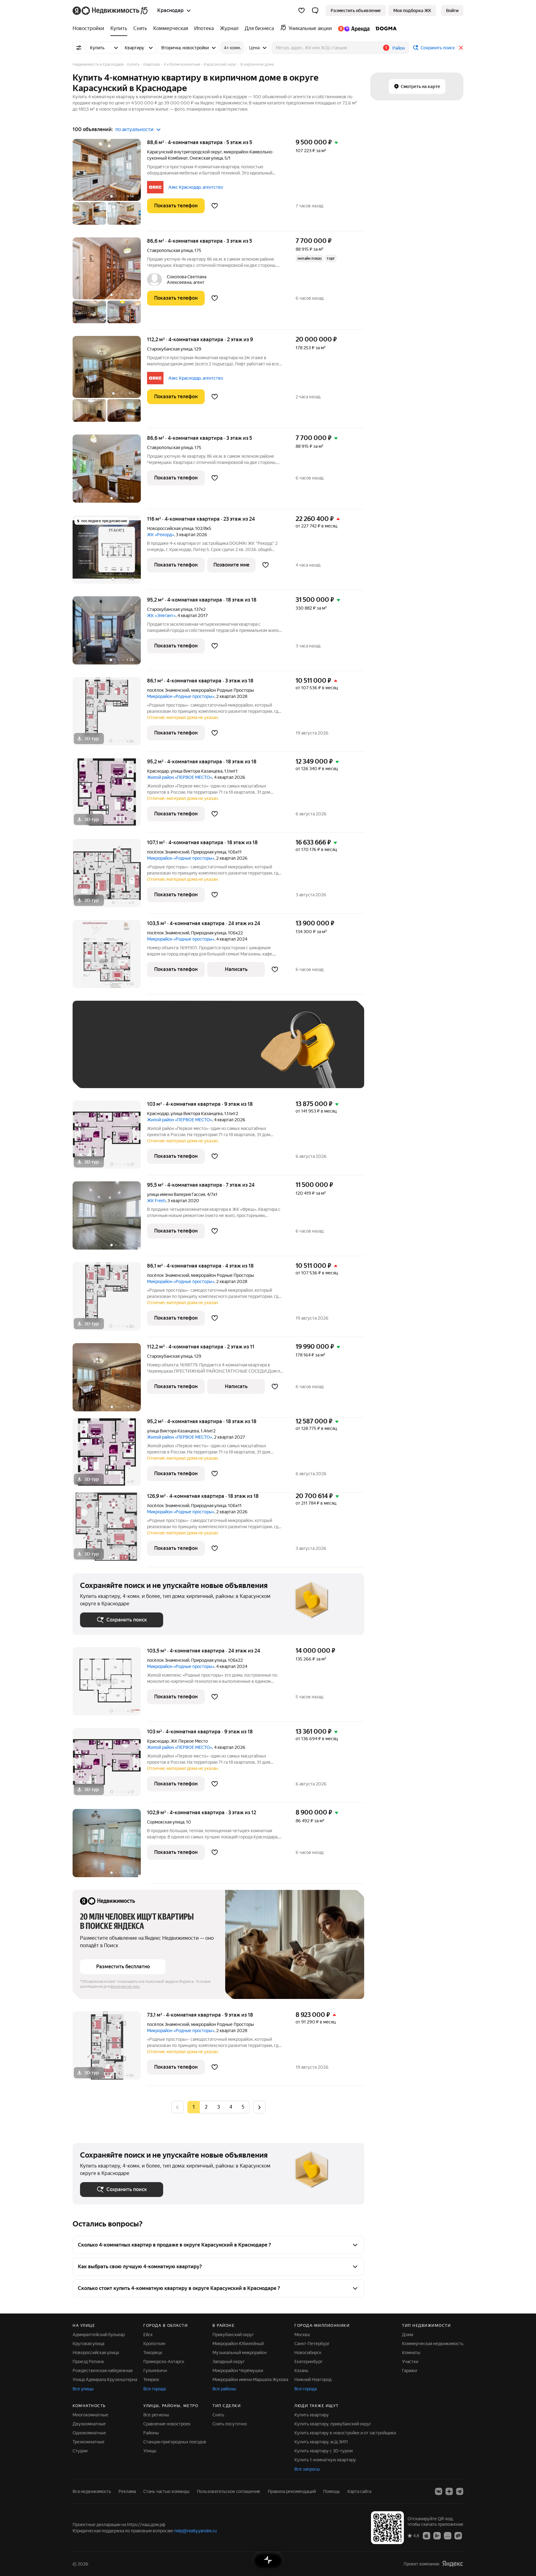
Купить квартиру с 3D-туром (324, 2451)
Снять (218, 2415)
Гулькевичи (155, 2371)
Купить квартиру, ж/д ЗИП (321, 2442)
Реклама (127, 2491)
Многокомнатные (90, 2415)
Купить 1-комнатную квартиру (325, 2460)
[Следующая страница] (259, 2107)
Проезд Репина (88, 2362)
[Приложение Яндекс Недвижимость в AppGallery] (448, 2535)
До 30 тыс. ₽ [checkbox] (100, 1054)
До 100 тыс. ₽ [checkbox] (224, 1054)
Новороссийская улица (170, 528)
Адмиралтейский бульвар (99, 2335)
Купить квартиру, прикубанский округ (333, 2424)
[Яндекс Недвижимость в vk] (439, 2491)
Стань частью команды (166, 2491)
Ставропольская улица (170, 250)
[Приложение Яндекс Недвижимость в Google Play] (437, 2535)
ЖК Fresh (156, 1201)
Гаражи (409, 2371)
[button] (315, 11)
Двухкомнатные (89, 2424)
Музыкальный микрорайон (240, 2353)
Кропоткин (154, 2344)
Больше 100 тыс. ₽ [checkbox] (107, 1072)
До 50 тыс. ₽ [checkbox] (141, 1054)
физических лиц (125, 1987)
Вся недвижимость (92, 2491)
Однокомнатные (89, 2433)
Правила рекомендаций (292, 2491)
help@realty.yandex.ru (196, 2531)
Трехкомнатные (89, 2442)
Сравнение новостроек (167, 2424)
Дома (408, 2335)
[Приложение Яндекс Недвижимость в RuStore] (458, 2535)
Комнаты (411, 2353)
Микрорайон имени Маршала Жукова (250, 2380)
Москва (302, 2335)
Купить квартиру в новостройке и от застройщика (345, 2433)
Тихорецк (153, 2353)
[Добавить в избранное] (215, 206)
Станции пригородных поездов (175, 2442)
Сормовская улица (166, 1822)
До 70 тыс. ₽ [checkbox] (182, 1054)
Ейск (148, 2335)
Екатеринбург (308, 2362)
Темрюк (151, 2380)
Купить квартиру (312, 2415)
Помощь (332, 2491)
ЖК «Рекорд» (161, 535)
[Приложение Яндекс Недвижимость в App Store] (427, 2535)
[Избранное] (301, 11)
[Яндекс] (453, 2564)
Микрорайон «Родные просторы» (181, 696)
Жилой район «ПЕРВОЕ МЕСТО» (180, 777)
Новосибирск (308, 2353)
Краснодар (158, 771)
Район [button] (399, 48)
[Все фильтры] (79, 48)
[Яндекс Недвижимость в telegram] (460, 2491)
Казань (301, 2371)
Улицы (150, 2451)
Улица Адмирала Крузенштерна (105, 2380)
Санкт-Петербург (312, 2344)
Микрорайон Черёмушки (238, 2371)
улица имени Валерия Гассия (176, 1194)
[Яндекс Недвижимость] (111, 11)
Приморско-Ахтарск (164, 2362)
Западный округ (229, 2362)
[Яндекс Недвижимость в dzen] (449, 2491)
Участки (410, 2362)
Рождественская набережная (103, 2371)
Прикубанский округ (233, 2335)
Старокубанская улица (170, 349)
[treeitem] (90, 29)
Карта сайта (359, 2491)
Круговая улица (88, 2344)
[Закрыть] (461, 48)
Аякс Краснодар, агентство (196, 187)
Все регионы (156, 2415)
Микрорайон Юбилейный (238, 2344)
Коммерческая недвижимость (433, 2344)
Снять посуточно (230, 2424)
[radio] (206, 2107)
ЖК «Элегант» (161, 615)
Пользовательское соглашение (229, 2491)
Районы (151, 2433)
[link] (452, 11)
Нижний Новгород (313, 2380)
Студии (80, 2451)
